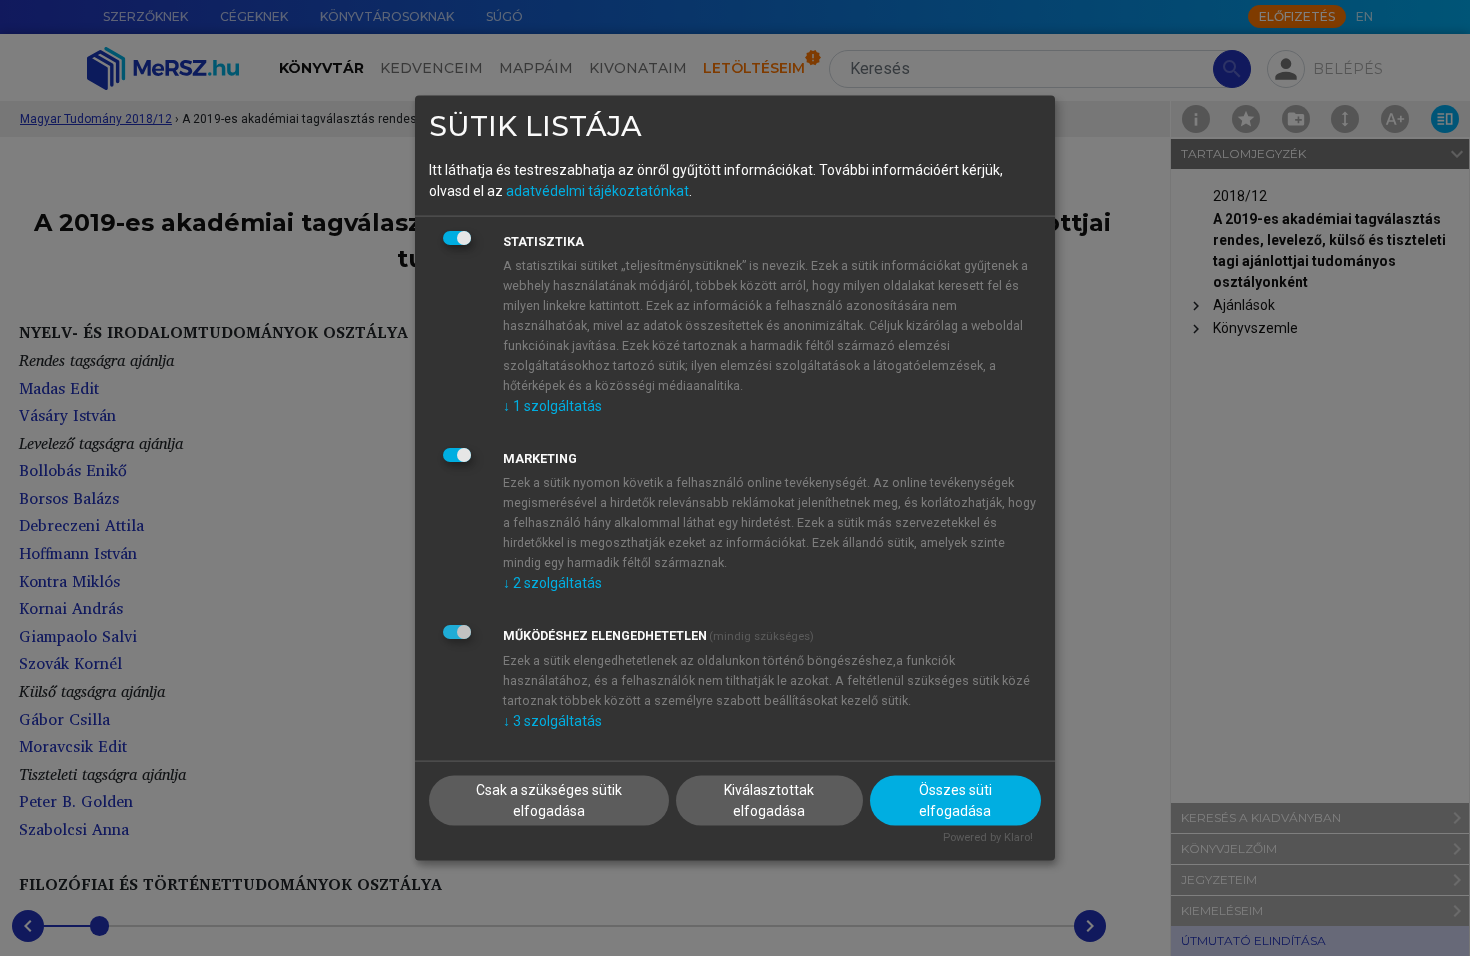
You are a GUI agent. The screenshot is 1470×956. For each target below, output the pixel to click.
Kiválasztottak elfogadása (769, 800)
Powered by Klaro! (988, 837)
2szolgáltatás (552, 582)
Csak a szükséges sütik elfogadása (549, 800)
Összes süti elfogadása (955, 800)
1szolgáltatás (552, 405)
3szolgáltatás (552, 720)
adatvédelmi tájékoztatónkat (597, 190)
